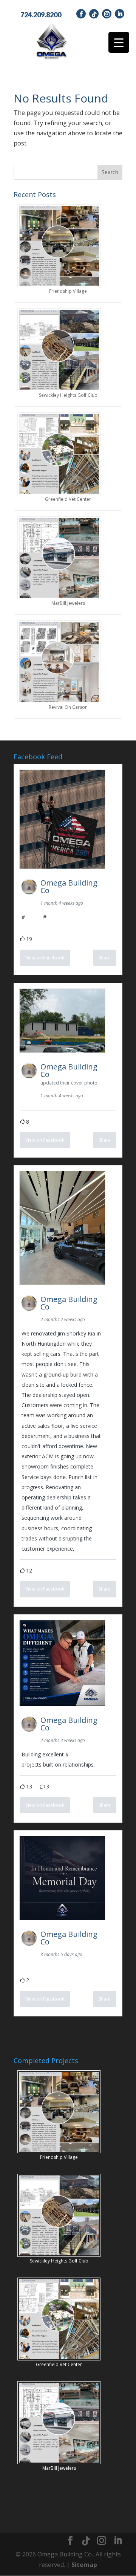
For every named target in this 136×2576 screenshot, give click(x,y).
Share (105, 958)
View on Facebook (45, 958)
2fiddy (54, 917)
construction (84, 1754)
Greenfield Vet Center (68, 499)
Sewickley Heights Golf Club (68, 395)
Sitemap (84, 2565)
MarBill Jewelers (68, 603)
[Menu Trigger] (119, 42)
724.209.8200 (41, 15)
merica (33, 917)
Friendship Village (68, 291)
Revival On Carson (68, 707)
